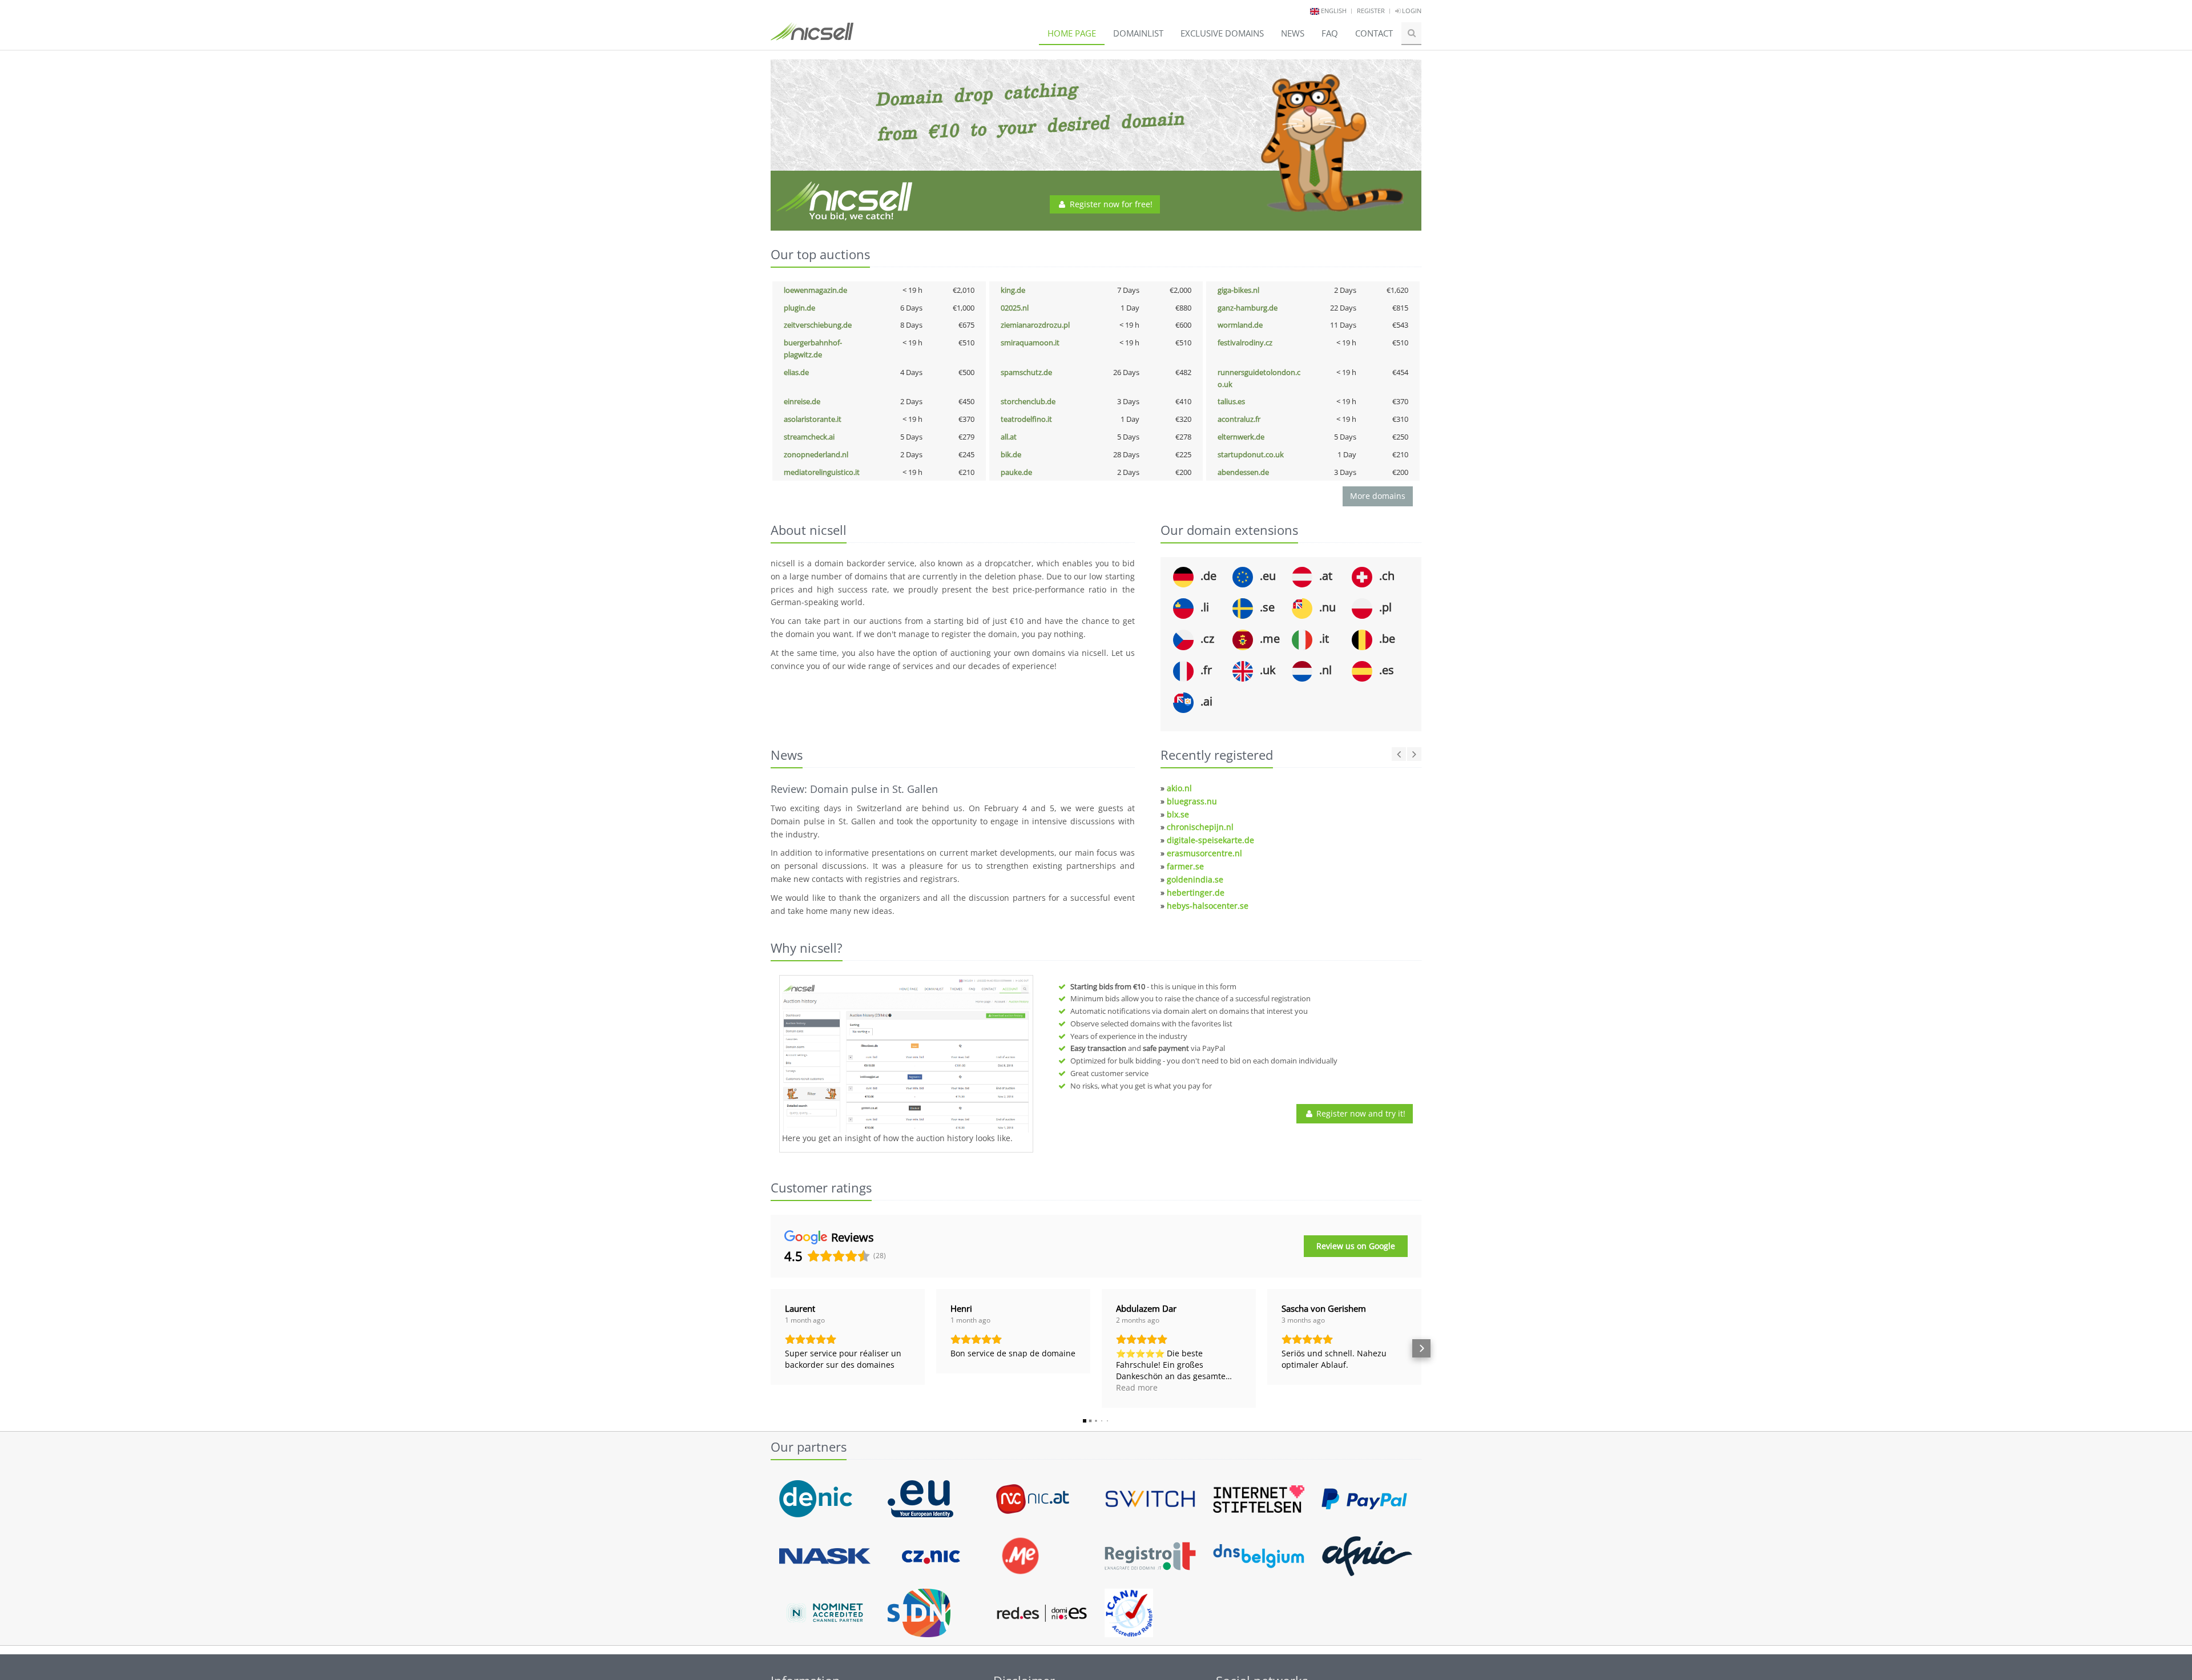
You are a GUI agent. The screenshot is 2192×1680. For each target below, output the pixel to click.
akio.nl (1179, 788)
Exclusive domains (1222, 33)
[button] (771, 1348)
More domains (1378, 496)
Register (1371, 11)
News (1293, 33)
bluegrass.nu (1192, 801)
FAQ (1330, 33)
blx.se (1178, 814)
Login (1411, 11)
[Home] (812, 37)
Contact (1374, 33)
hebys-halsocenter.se (1208, 906)
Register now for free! (1110, 204)
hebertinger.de (1196, 893)
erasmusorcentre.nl (1204, 853)
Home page (1072, 33)
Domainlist (1138, 33)
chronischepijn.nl (1200, 827)
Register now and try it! (1360, 1113)
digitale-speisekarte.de (1210, 840)
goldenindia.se (1195, 879)
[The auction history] (906, 1055)
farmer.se (1185, 866)
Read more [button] (1137, 1387)
